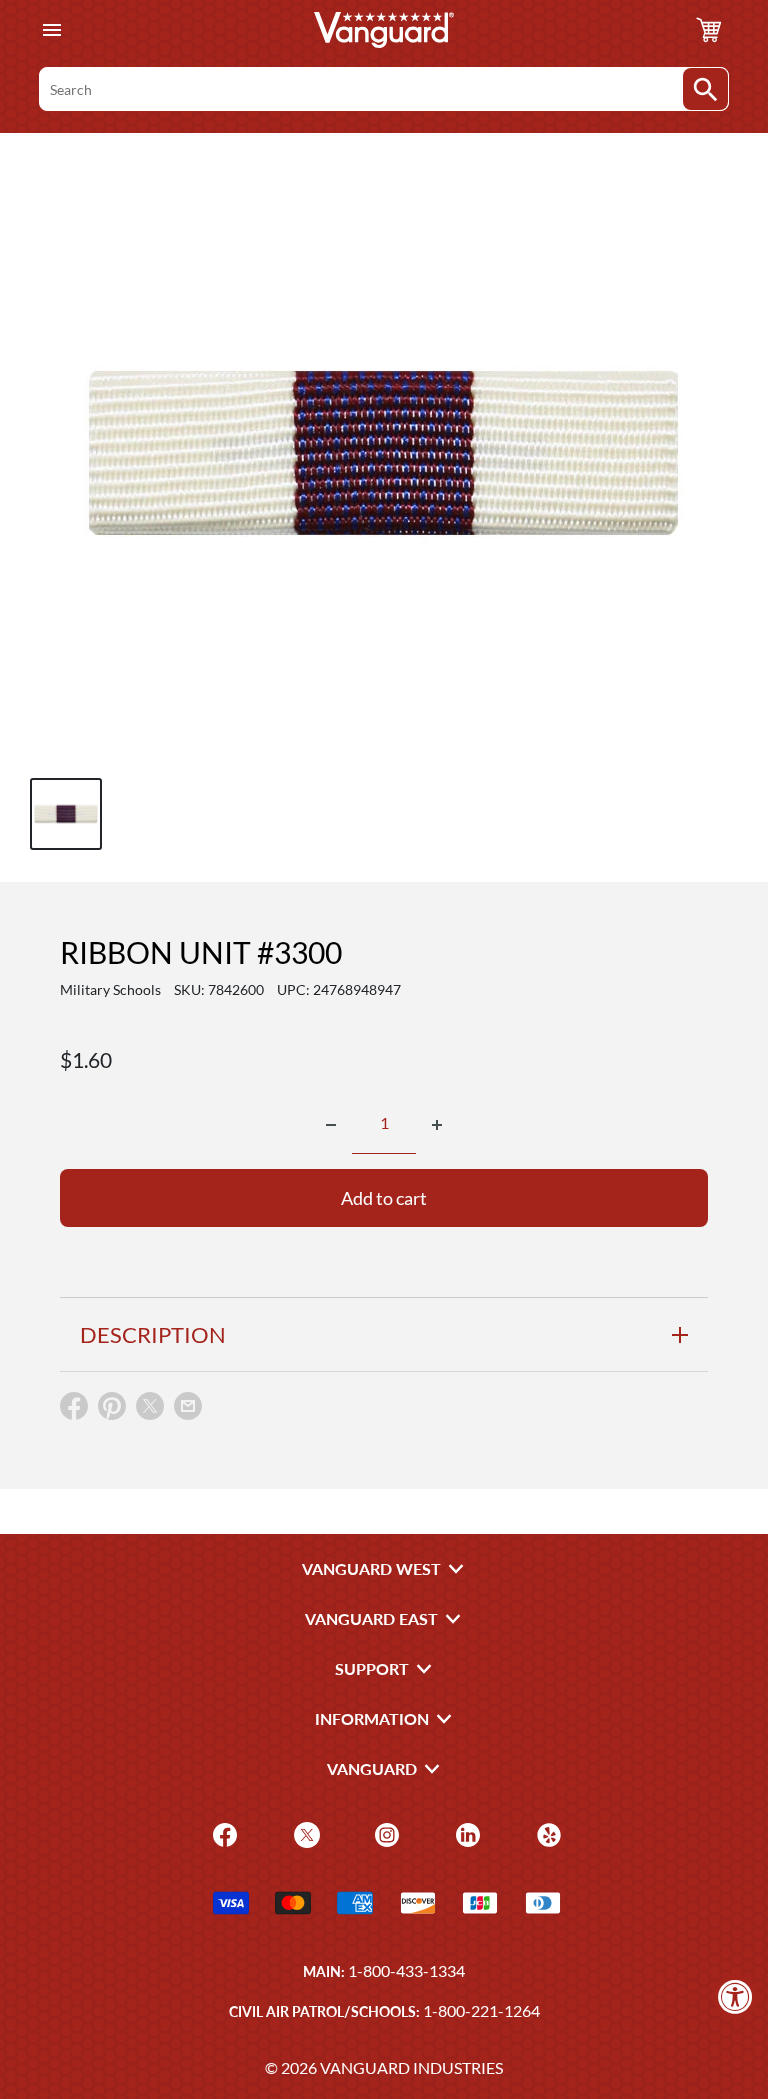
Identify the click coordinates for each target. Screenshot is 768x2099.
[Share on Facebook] (74, 1410)
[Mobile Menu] (51, 30)
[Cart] (709, 30)
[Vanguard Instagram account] (384, 1833)
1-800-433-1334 (406, 1970)
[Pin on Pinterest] (112, 1410)
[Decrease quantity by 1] (331, 1125)
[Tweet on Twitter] (150, 1410)
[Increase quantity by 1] (437, 1125)
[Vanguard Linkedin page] (465, 1833)
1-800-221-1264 (481, 2010)
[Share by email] (188, 1407)
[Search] (705, 89)
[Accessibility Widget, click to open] (735, 1996)
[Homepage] (384, 30)
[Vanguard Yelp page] (546, 1833)
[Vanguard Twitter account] (304, 1833)
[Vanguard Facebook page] (222, 1833)
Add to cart (384, 1198)
